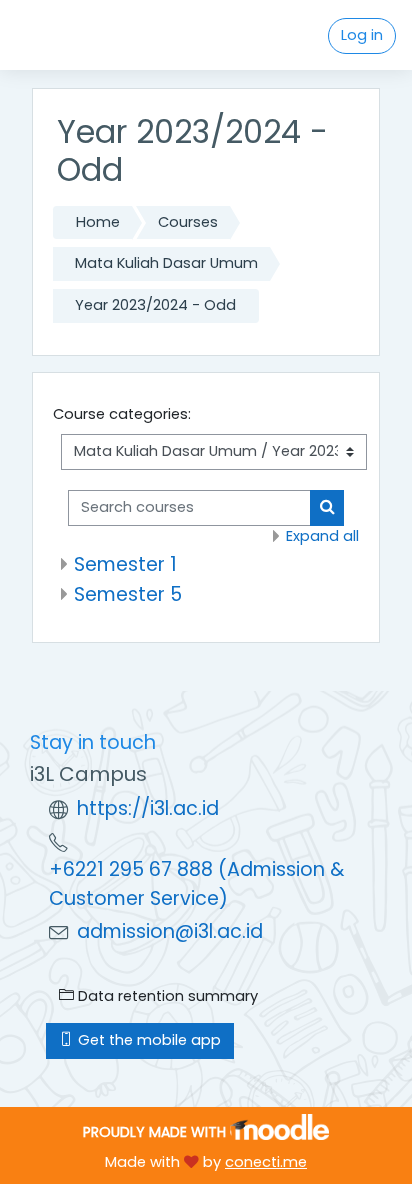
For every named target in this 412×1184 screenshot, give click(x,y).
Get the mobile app (147, 1040)
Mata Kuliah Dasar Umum (166, 263)
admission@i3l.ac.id (170, 931)
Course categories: (122, 414)
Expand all (322, 536)
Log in (362, 35)
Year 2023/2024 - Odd (155, 305)
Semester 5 (128, 594)
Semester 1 (125, 564)
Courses (188, 222)
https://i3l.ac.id (148, 808)
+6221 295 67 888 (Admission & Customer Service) (196, 884)
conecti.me (266, 1162)
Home (98, 222)
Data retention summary (166, 996)
